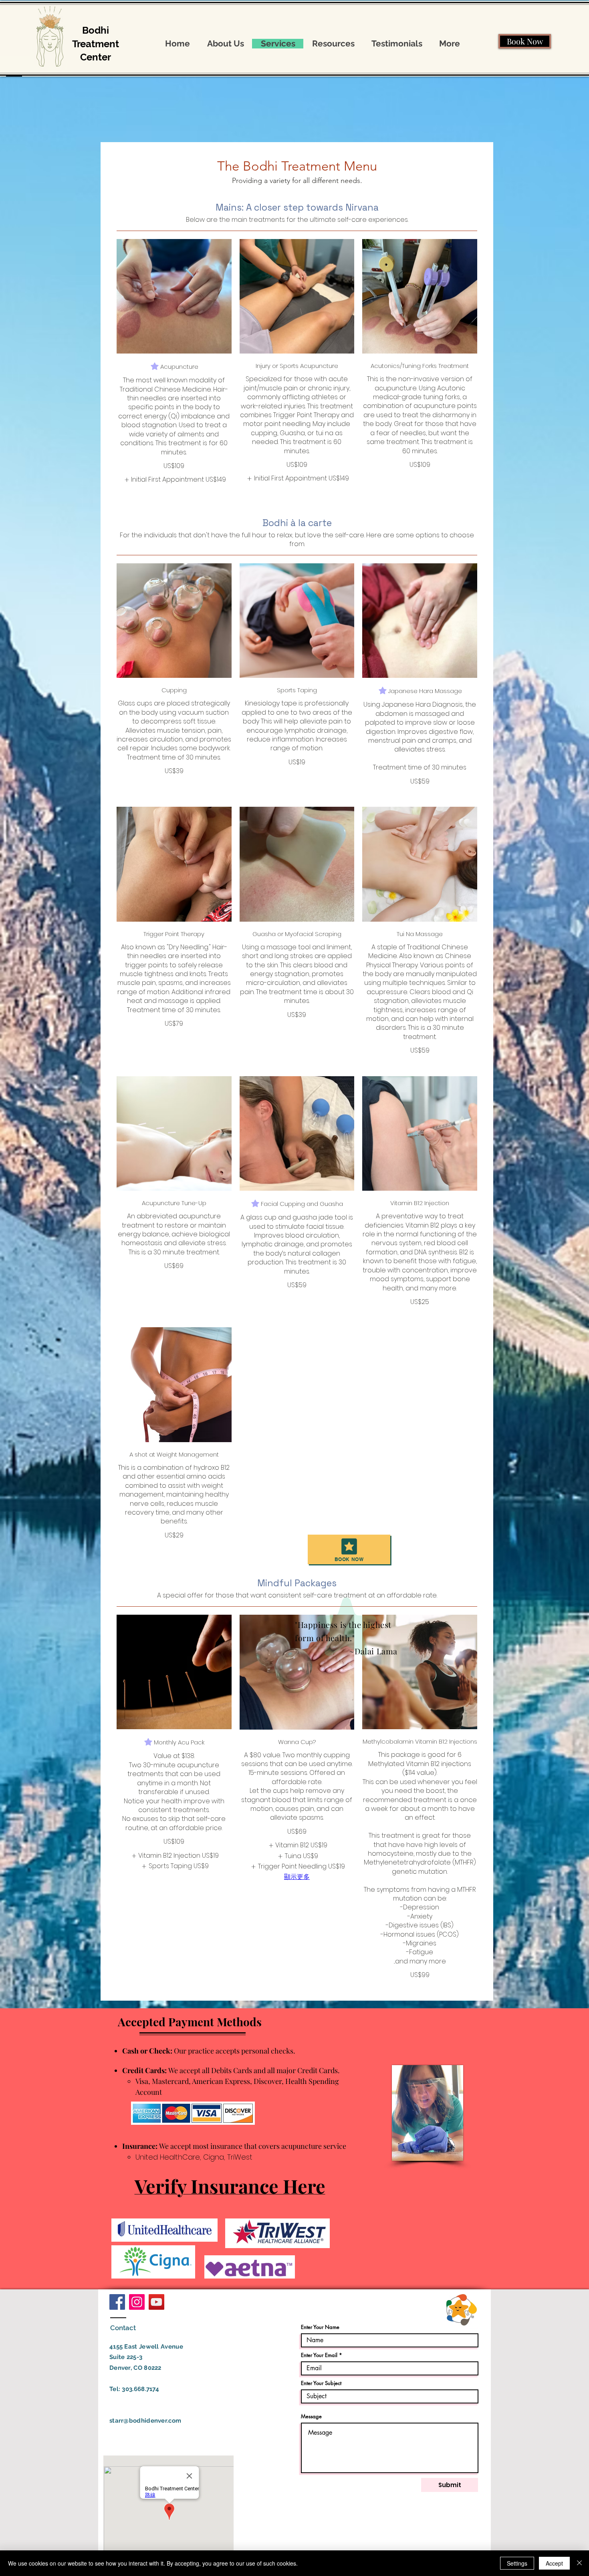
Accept (554, 2563)
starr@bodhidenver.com (145, 2421)
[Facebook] (117, 2302)
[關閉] (579, 2563)
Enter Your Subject (321, 2383)
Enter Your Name (320, 2327)
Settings (517, 2563)
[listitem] (174, 480)
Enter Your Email (319, 2355)
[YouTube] (156, 2302)
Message (311, 2416)
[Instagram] (137, 2302)
